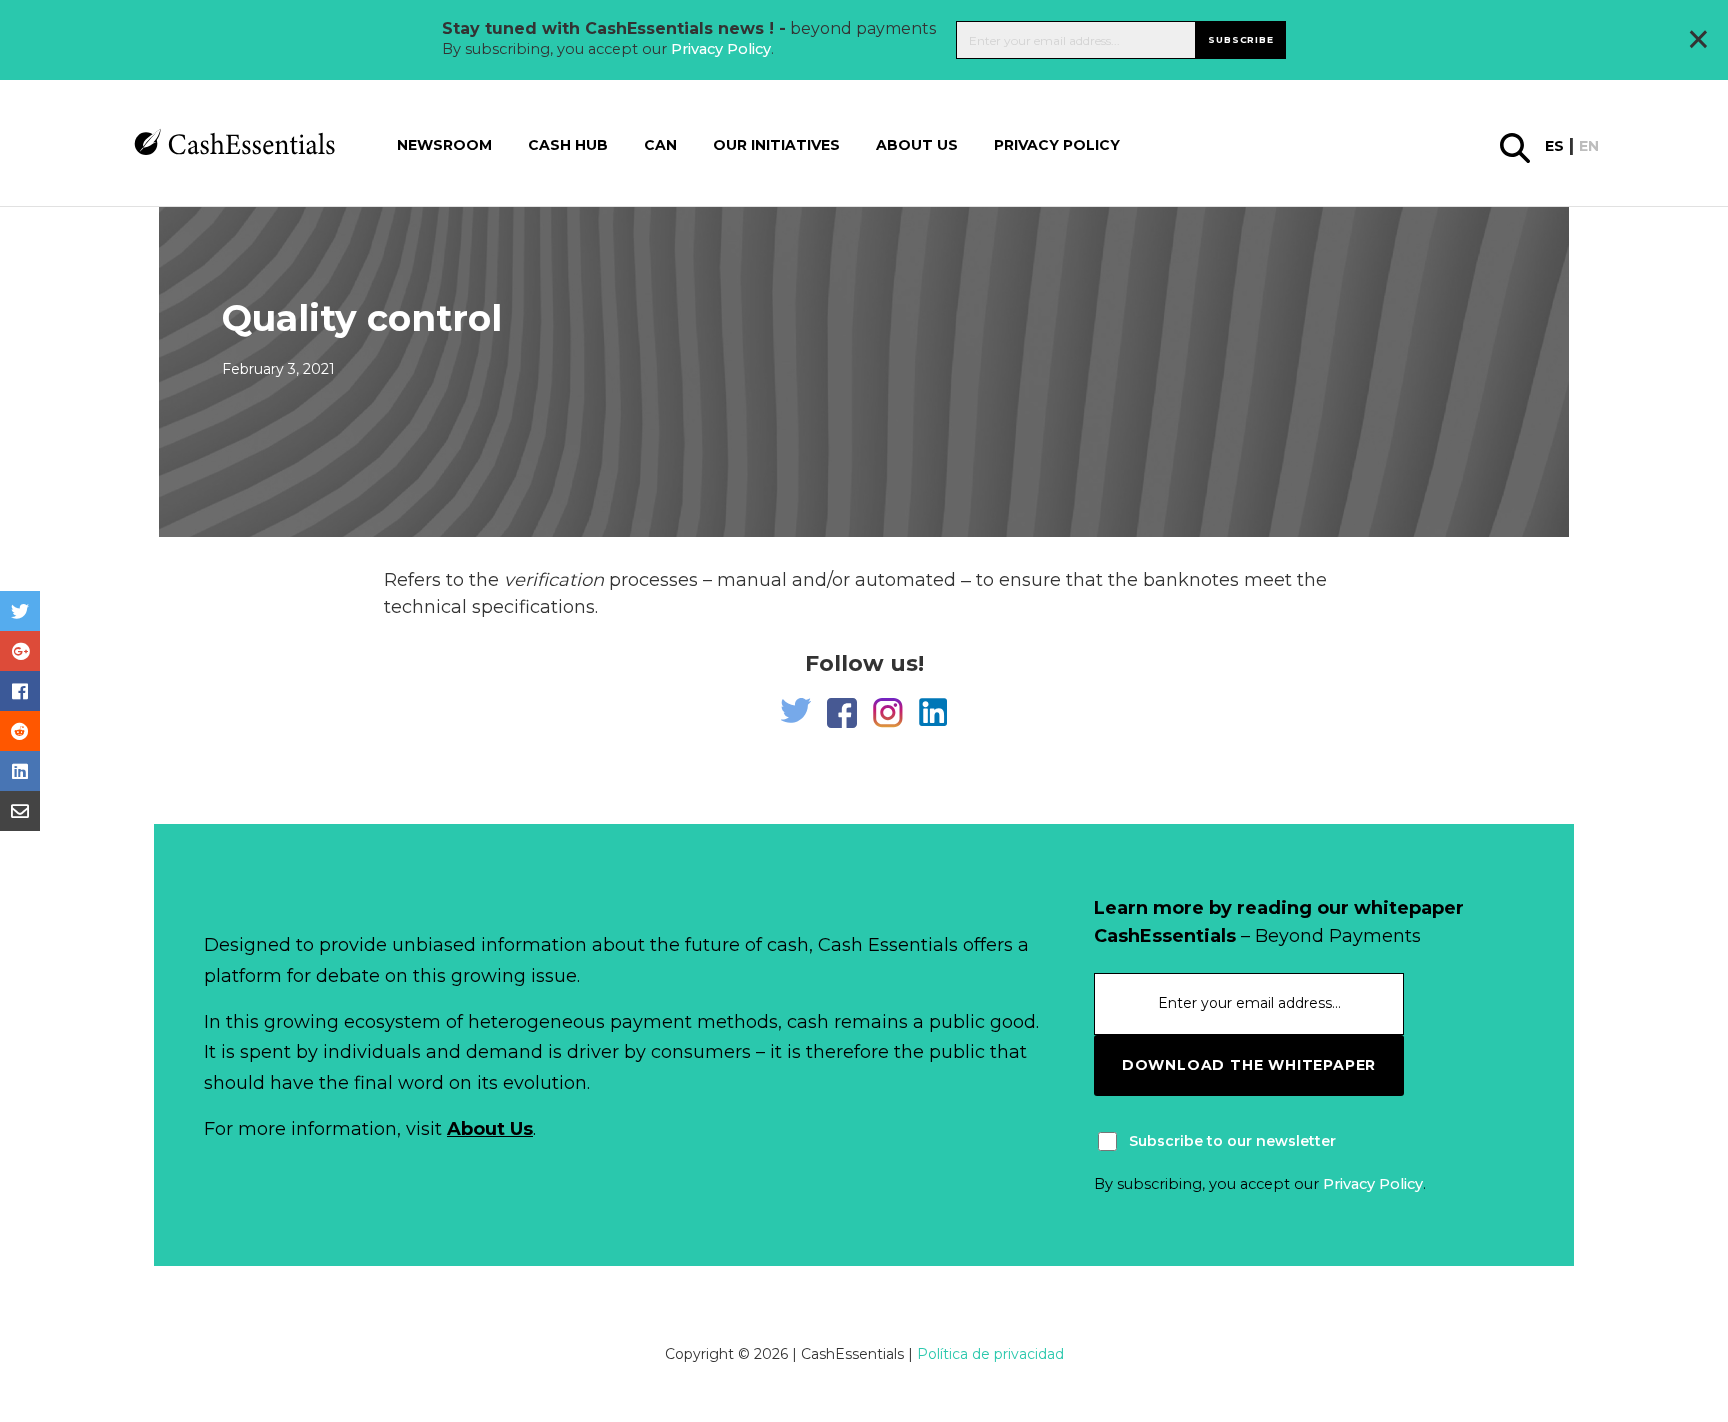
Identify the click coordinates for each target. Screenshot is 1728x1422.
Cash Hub (568, 145)
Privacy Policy (721, 49)
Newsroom (444, 145)
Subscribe (1240, 39)
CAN (660, 145)
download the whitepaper (1249, 1065)
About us (917, 145)
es (1554, 146)
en (1589, 146)
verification (554, 580)
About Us (490, 1129)
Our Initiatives (776, 145)
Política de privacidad (990, 1354)
